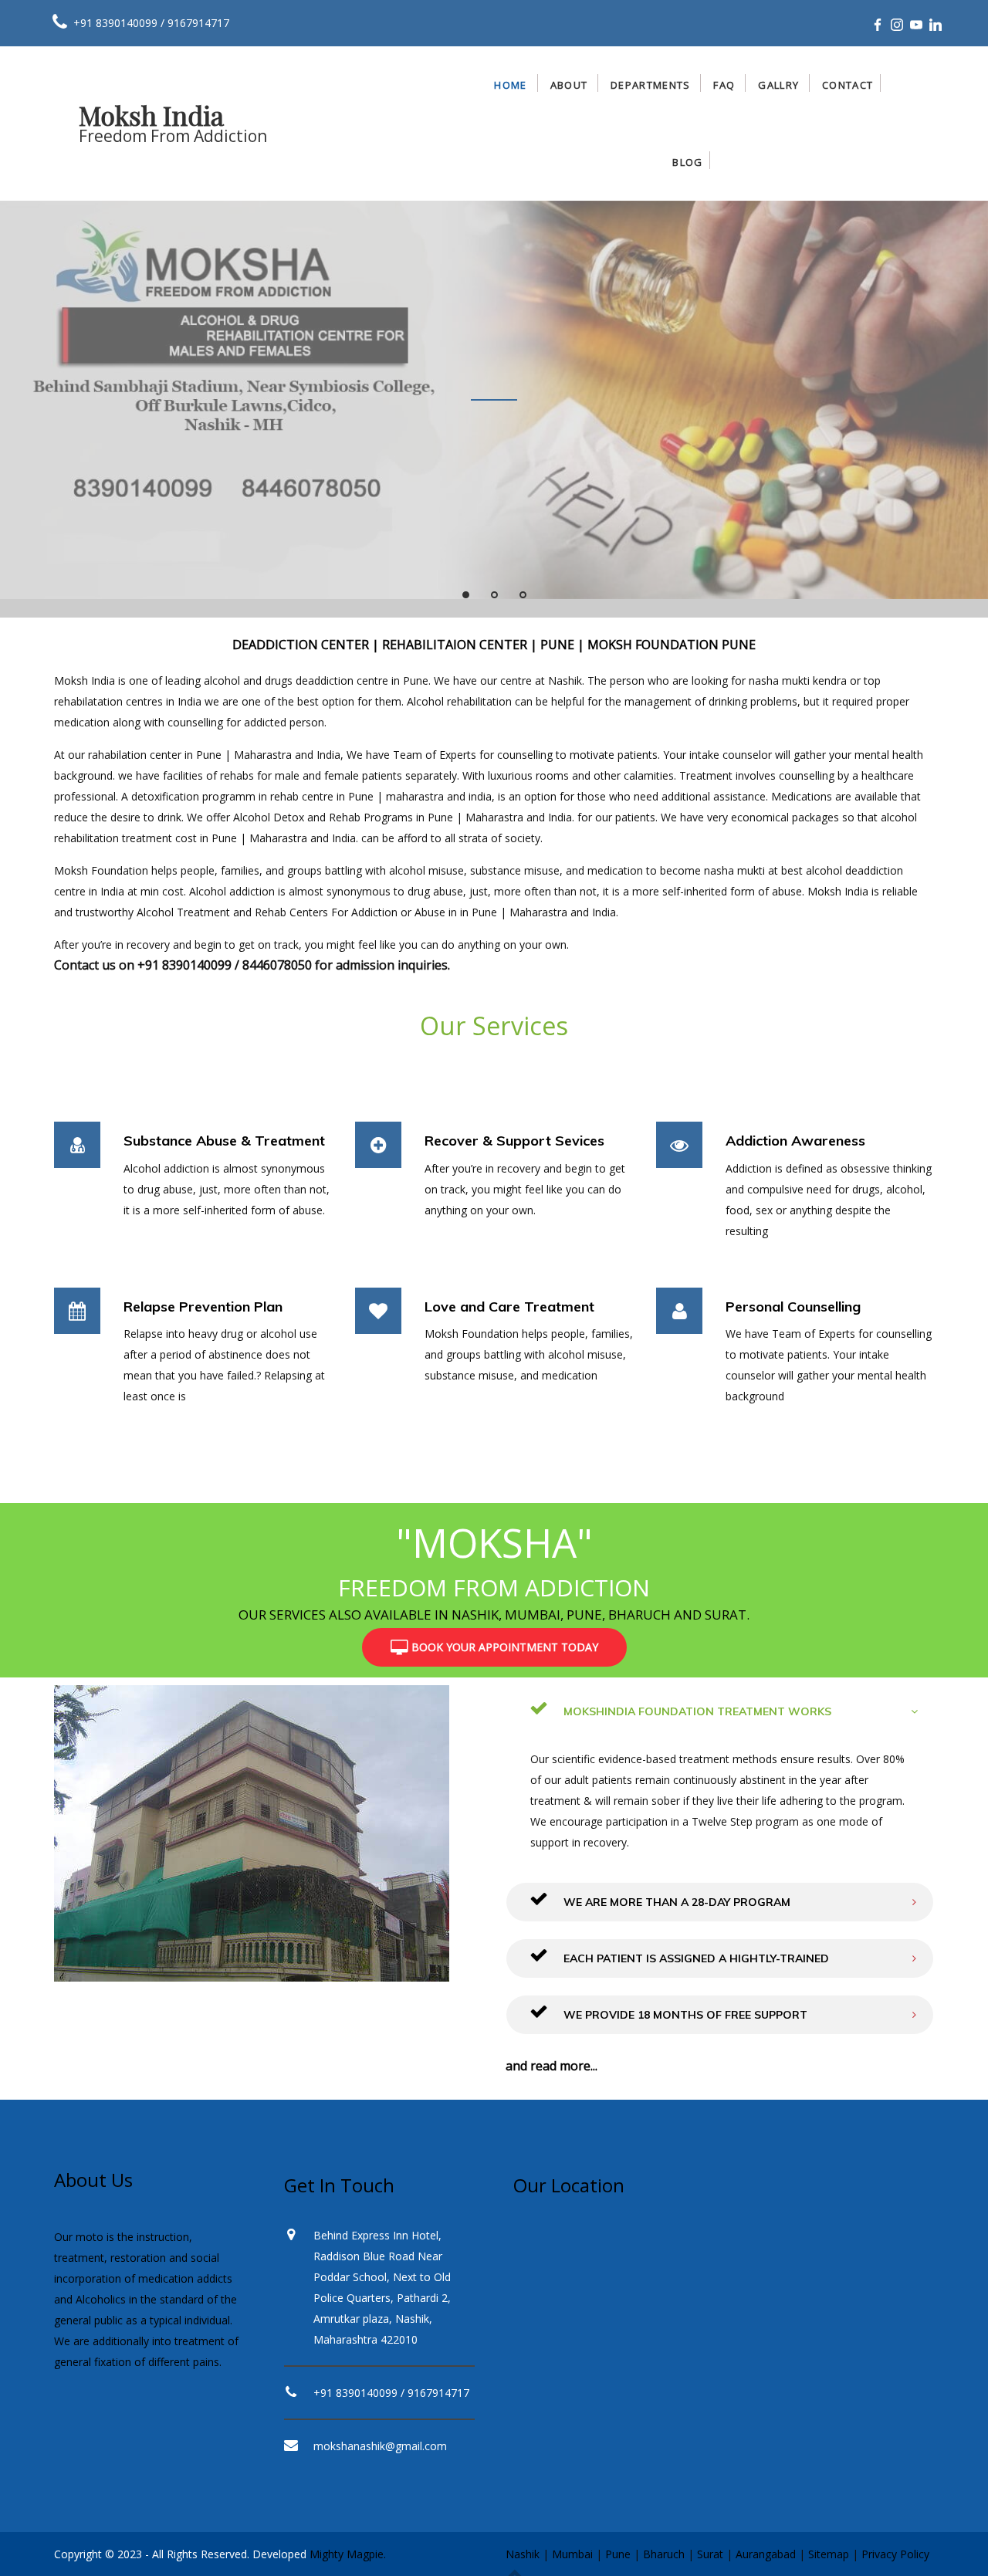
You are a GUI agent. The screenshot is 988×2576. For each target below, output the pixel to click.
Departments (650, 85)
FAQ (724, 85)
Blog (687, 162)
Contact (848, 85)
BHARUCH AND (655, 1615)
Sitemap (829, 2554)
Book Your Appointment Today (503, 1647)
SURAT (726, 1615)
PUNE (584, 1615)
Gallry (778, 85)
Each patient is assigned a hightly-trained (695, 1958)
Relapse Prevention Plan (203, 1307)
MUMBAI (533, 1615)
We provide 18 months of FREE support (684, 2015)
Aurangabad (766, 2554)
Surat (710, 2554)
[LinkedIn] (936, 25)
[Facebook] (878, 25)
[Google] (916, 25)
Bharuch (664, 2554)
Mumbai (572, 2554)
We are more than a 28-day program (675, 1902)
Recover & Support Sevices (514, 1141)
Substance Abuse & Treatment (224, 1141)
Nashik (523, 2554)
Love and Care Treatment (509, 1307)
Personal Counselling (793, 1307)
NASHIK (475, 1615)
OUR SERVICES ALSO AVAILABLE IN (343, 1615)
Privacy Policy (895, 2554)
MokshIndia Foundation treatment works (696, 1711)
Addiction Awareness (795, 1141)
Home (510, 85)
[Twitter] (897, 25)
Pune (618, 2554)
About (569, 85)
